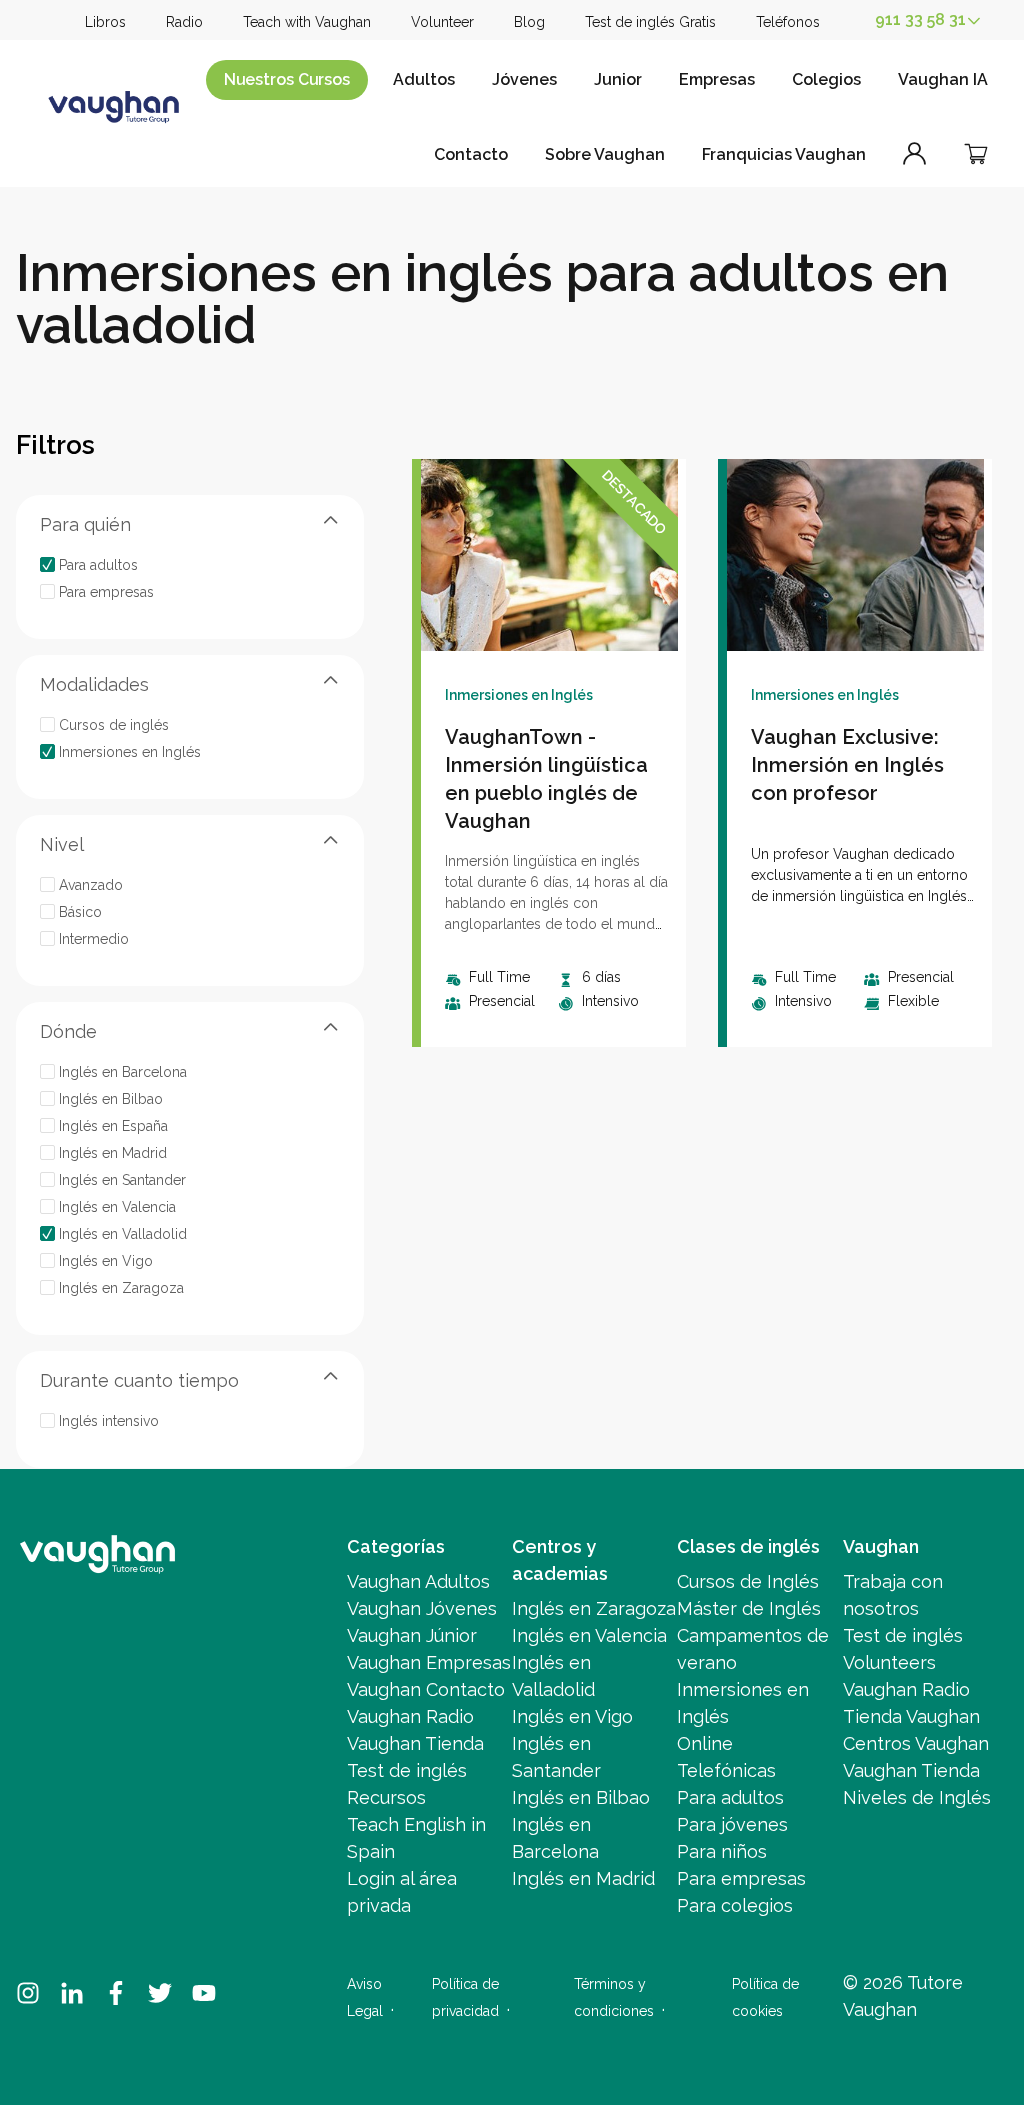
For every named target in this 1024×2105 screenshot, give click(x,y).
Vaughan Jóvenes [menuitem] (422, 1608)
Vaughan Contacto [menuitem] (426, 1689)
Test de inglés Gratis (650, 22)
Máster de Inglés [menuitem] (749, 1608)
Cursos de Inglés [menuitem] (748, 1581)
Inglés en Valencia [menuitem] (589, 1635)
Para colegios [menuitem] (735, 1905)
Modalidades (94, 684)
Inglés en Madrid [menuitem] (583, 1878)
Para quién (85, 524)
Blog (529, 22)
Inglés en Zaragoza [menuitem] (594, 1608)
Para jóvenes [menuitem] (732, 1824)
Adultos (424, 79)
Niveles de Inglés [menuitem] (917, 1797)
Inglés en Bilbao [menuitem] (581, 1797)
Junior (618, 79)
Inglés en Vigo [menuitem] (572, 1716)
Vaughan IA (943, 79)
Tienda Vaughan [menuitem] (911, 1716)
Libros (105, 22)
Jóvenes (524, 79)
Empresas (717, 79)
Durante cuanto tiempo (139, 1380)
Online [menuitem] (705, 1743)
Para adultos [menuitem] (730, 1797)
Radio (184, 22)
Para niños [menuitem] (722, 1851)
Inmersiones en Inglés (519, 695)
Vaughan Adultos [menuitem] (418, 1581)
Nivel (62, 844)
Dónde (68, 1031)
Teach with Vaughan (307, 22)
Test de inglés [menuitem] (407, 1770)
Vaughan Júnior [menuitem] (412, 1635)
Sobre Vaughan (605, 154)
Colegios (826, 79)
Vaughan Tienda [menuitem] (415, 1743)
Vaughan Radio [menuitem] (410, 1716)
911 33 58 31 (920, 19)
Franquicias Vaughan (784, 154)
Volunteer (442, 22)
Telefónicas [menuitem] (726, 1770)
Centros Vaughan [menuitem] (916, 1743)
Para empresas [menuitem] (741, 1878)
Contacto (471, 154)
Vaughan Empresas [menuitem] (429, 1662)
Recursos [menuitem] (386, 1797)
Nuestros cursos (287, 79)
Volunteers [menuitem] (889, 1662)
